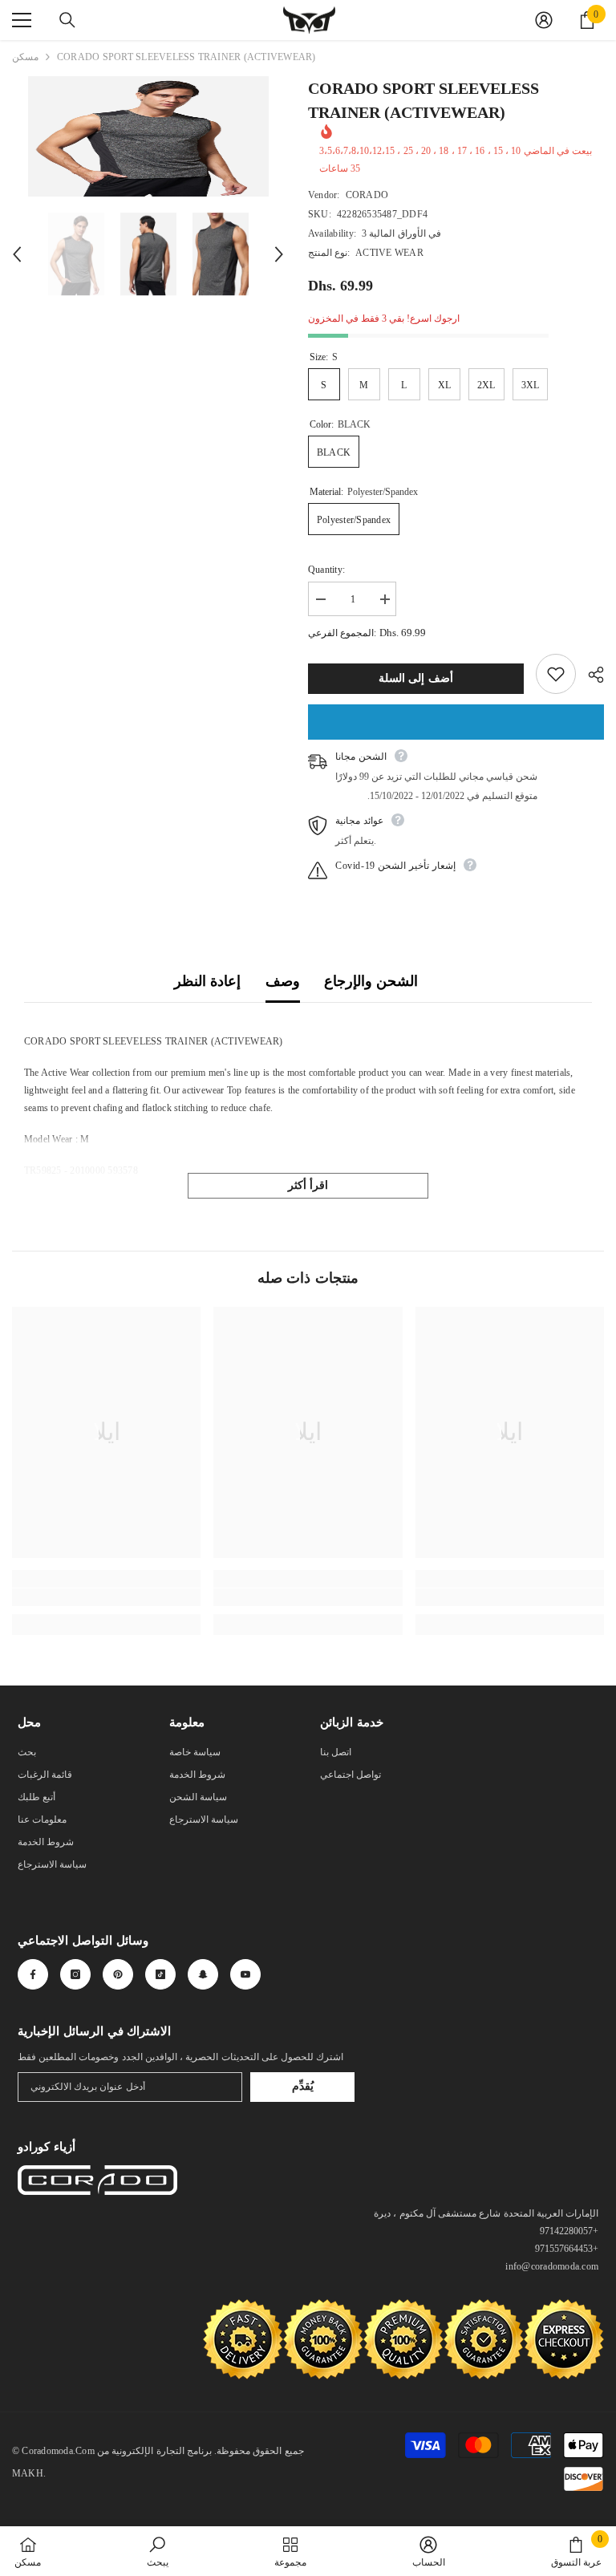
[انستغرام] (75, 1974)
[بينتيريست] (118, 1974)
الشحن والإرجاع (371, 981)
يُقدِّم (303, 2086)
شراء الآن (456, 722)
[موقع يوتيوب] (245, 1974)
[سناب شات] (203, 1974)
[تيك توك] (160, 1974)
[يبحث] (67, 20)
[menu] (22, 20)
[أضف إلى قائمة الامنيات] (556, 674)
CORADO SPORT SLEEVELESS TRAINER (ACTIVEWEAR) (423, 100)
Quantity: (326, 570)
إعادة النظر (207, 981)
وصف (283, 981)
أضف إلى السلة (416, 678)
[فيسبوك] (33, 1974)
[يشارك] (590, 675)
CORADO (367, 195)
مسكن (25, 57)
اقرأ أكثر (308, 1185)
